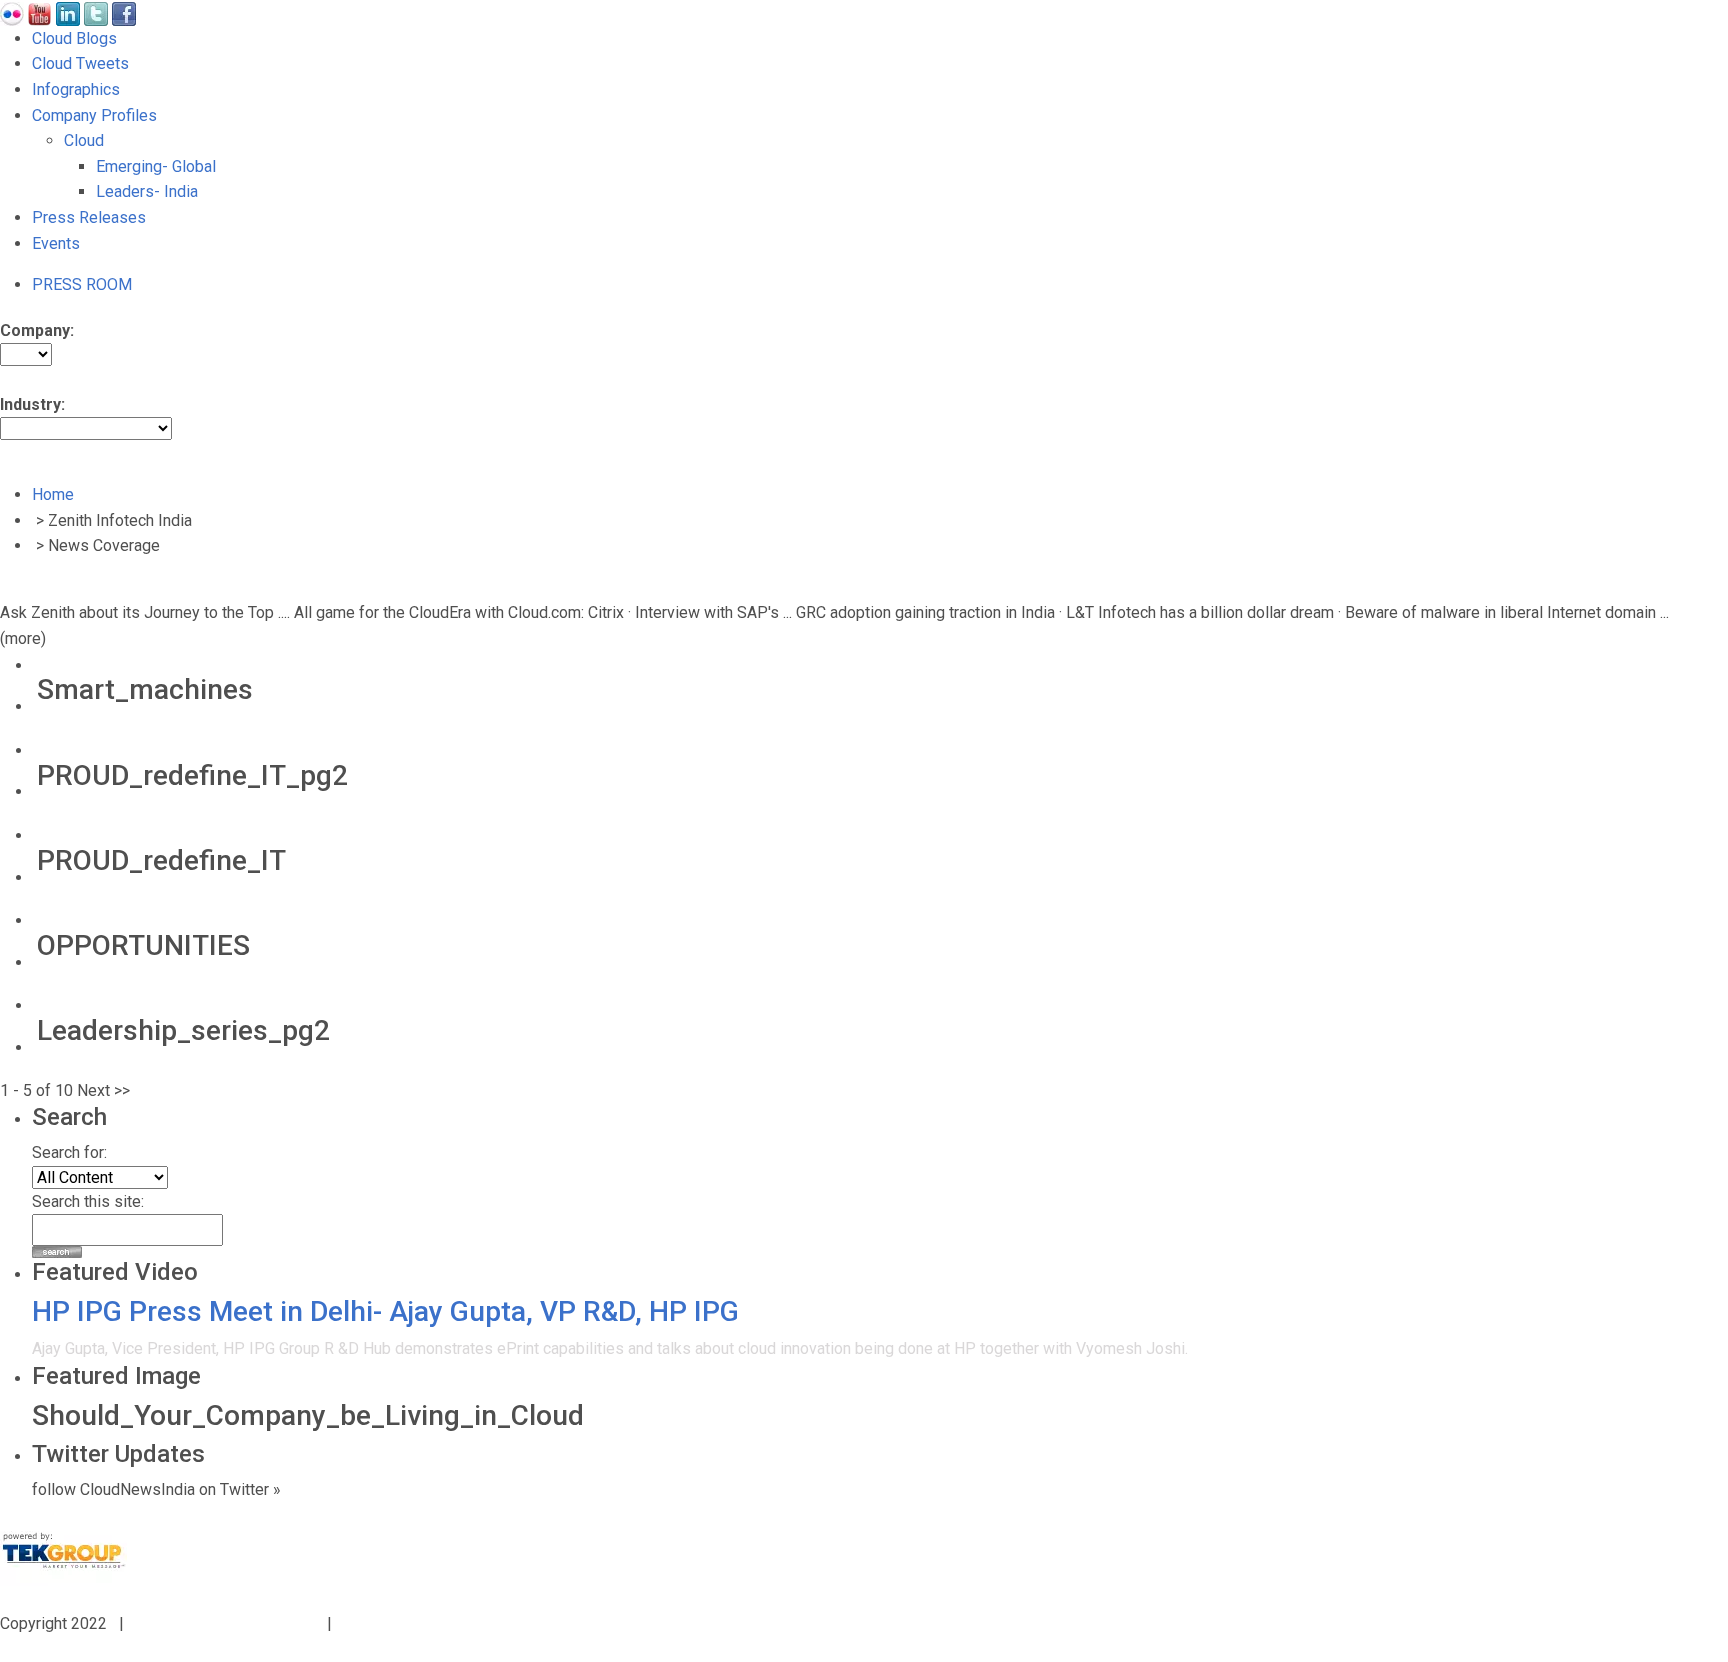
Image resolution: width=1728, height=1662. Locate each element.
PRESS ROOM (82, 284)
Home (53, 494)
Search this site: (88, 1201)
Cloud (84, 140)
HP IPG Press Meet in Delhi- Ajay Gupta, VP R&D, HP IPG (385, 1311)
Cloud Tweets (80, 63)
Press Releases (89, 217)
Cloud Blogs (74, 38)
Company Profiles (94, 115)
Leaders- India (147, 191)
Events (56, 243)
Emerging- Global (156, 166)
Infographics (76, 89)
